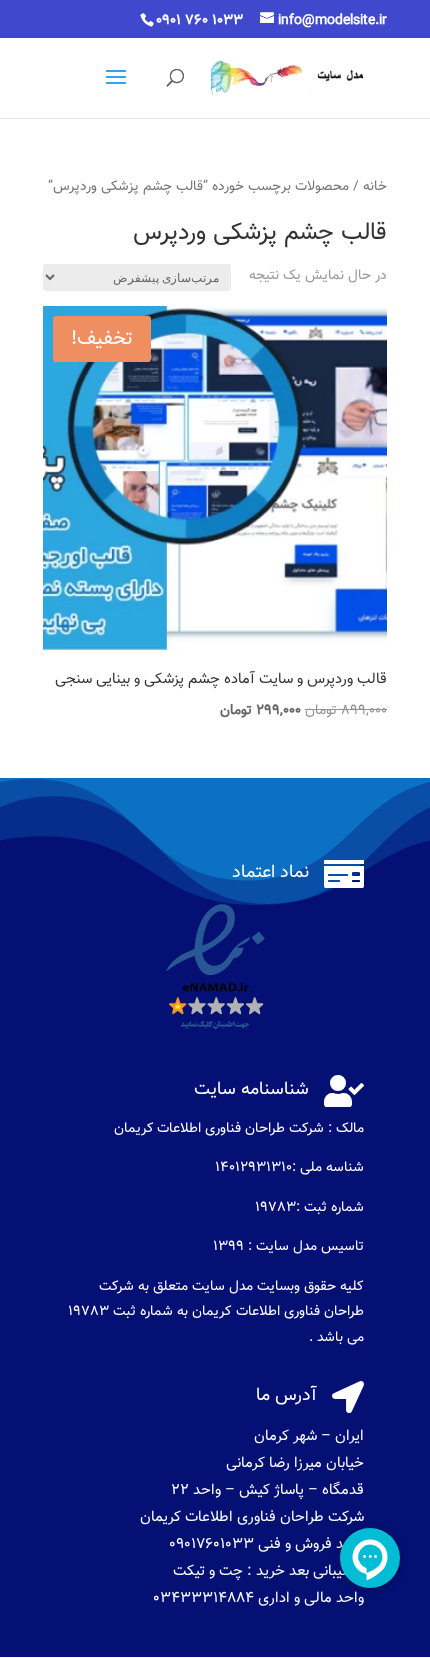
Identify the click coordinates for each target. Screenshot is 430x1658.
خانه (375, 186)
